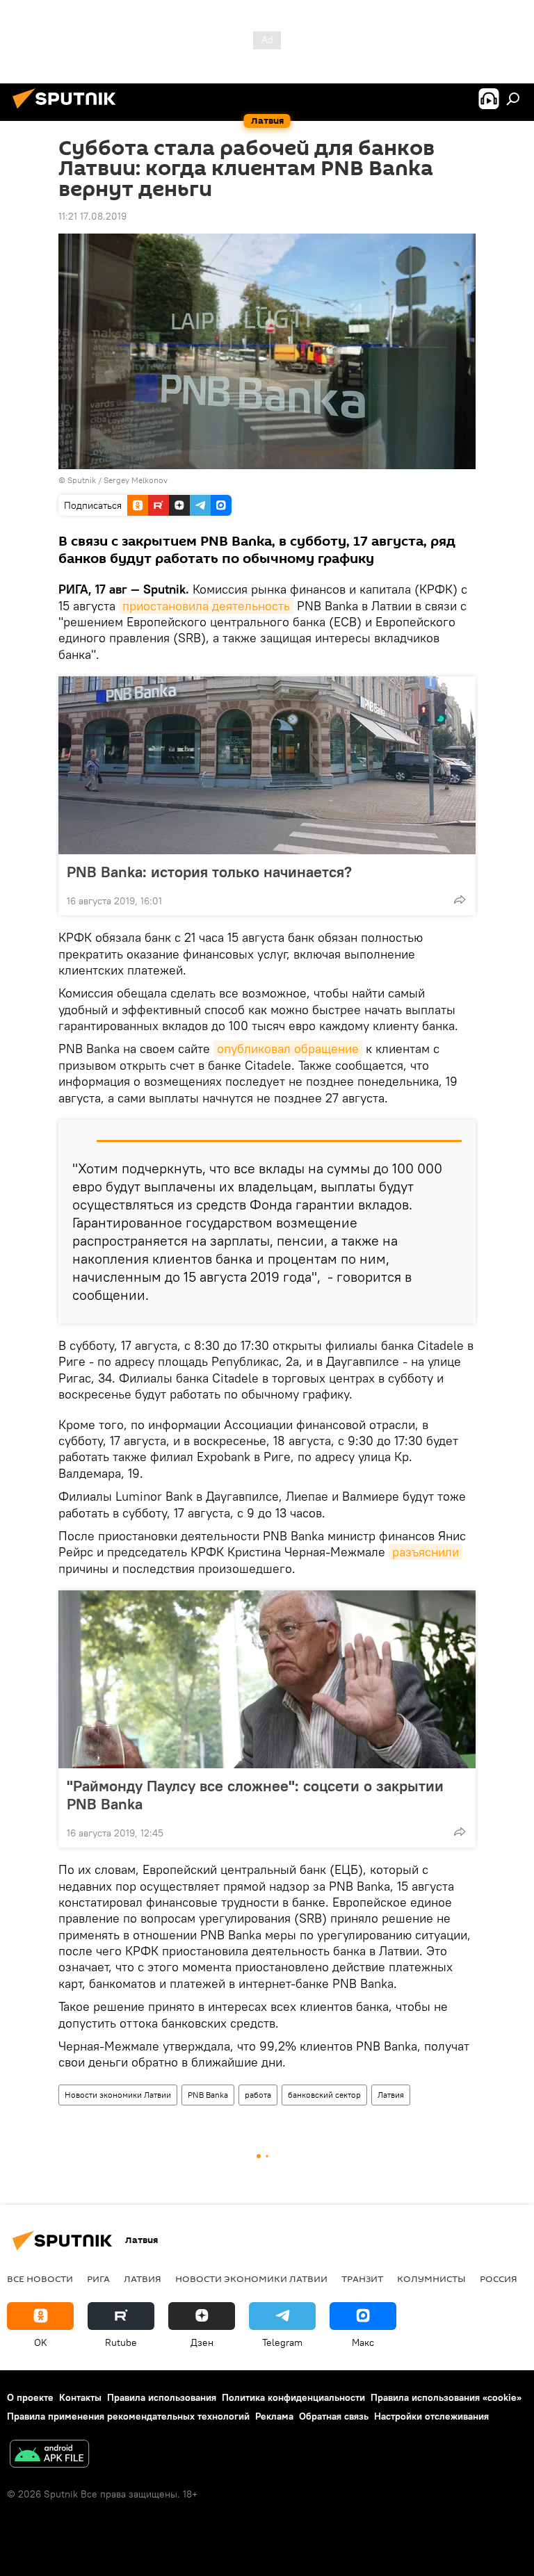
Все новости (40, 2279)
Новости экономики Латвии (118, 2095)
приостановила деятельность (206, 606)
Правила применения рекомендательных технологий (128, 2416)
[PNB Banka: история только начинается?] (267, 765)
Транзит (362, 2279)
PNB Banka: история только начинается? (209, 872)
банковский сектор (324, 2095)
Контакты (80, 2397)
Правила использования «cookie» (446, 2397)
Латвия (391, 2095)
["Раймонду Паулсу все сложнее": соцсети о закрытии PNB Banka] (267, 1679)
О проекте (30, 2397)
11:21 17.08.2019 (92, 216)
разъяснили (426, 1552)
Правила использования (162, 2397)
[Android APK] (49, 2455)
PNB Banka (208, 2095)
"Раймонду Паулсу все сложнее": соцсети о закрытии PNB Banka (255, 1795)
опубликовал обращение (288, 1049)
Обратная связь (334, 2416)
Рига (98, 2279)
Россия (499, 2279)
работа (258, 2095)
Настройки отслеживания (431, 2416)
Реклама (274, 2416)
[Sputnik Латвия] (68, 111)
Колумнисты (431, 2279)
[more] (460, 899)
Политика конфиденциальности (293, 2397)
